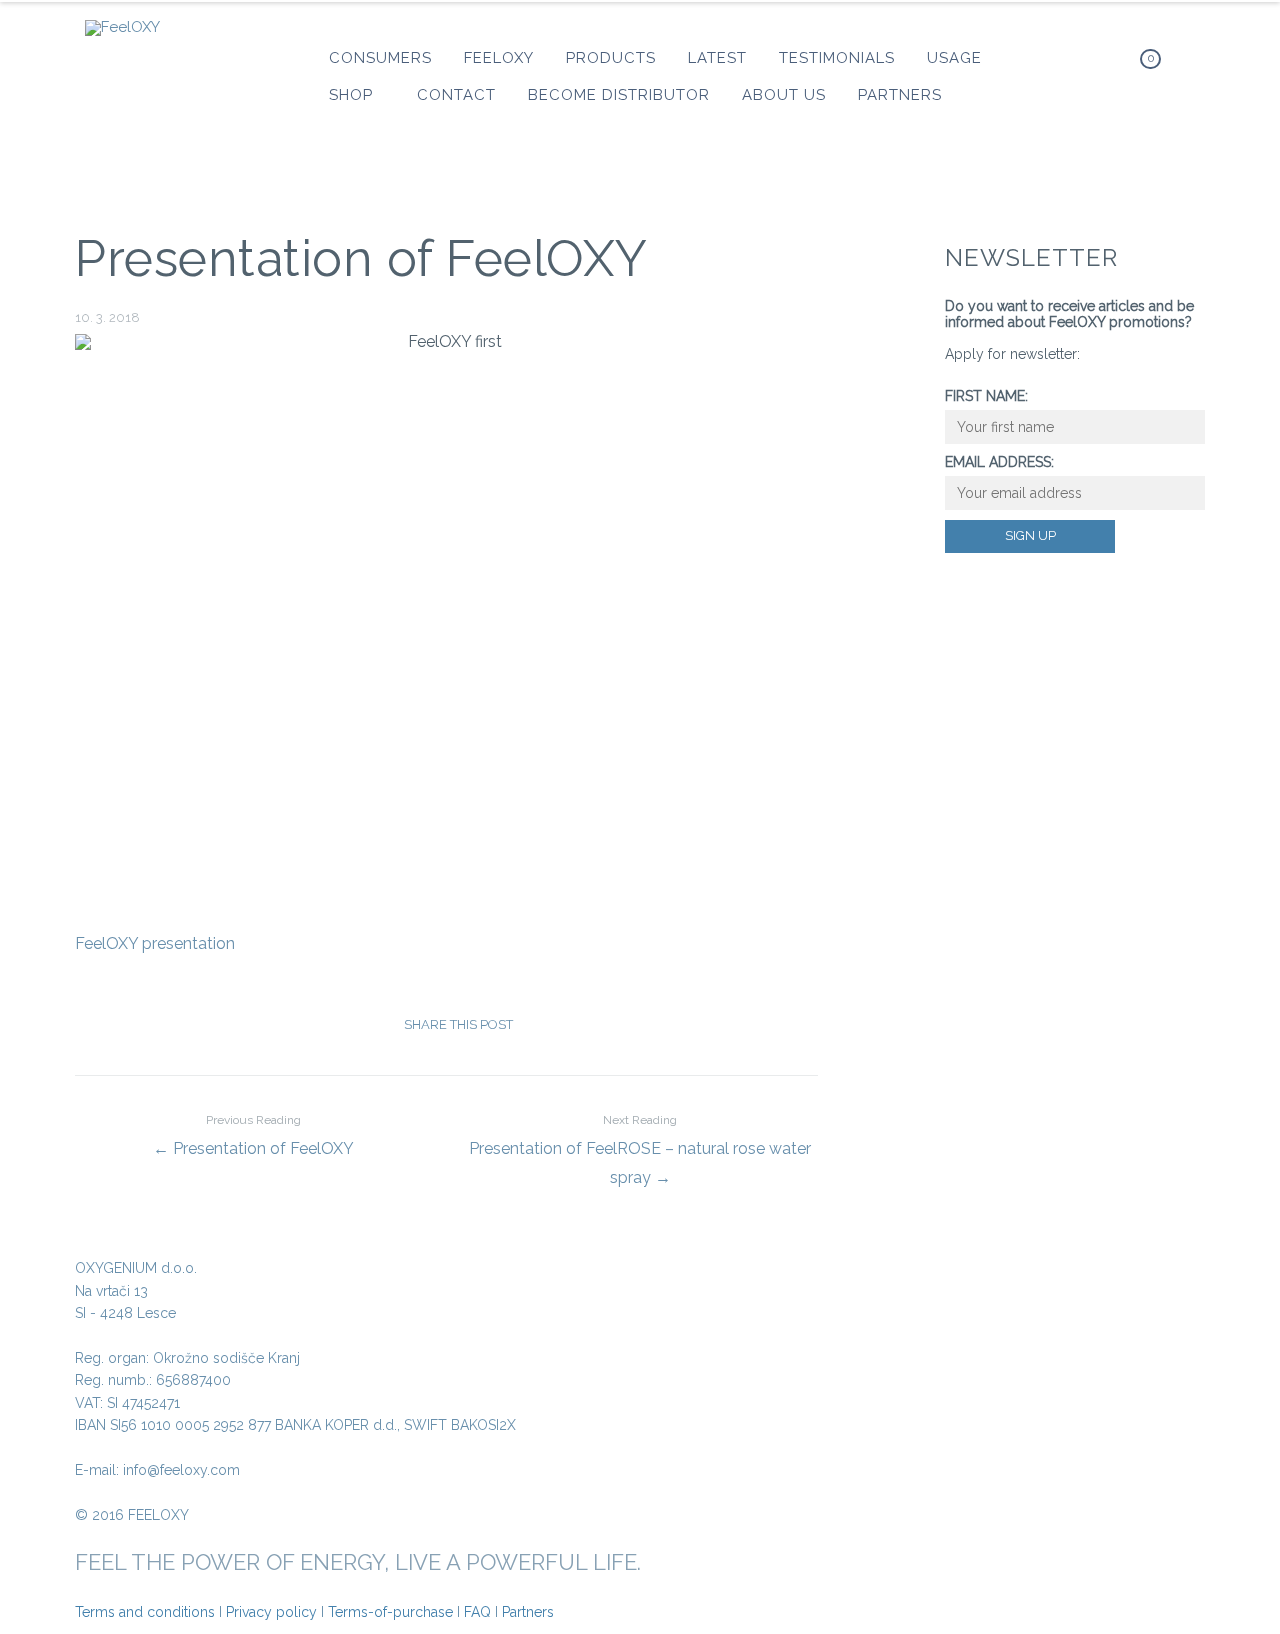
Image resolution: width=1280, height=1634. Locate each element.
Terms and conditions (145, 1612)
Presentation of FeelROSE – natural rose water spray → (640, 1150)
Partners (528, 1612)
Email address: (999, 462)
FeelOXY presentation (155, 943)
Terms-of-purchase (390, 1612)
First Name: (986, 396)
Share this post (458, 1024)
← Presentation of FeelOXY (253, 1135)
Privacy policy (271, 1612)
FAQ (477, 1612)
